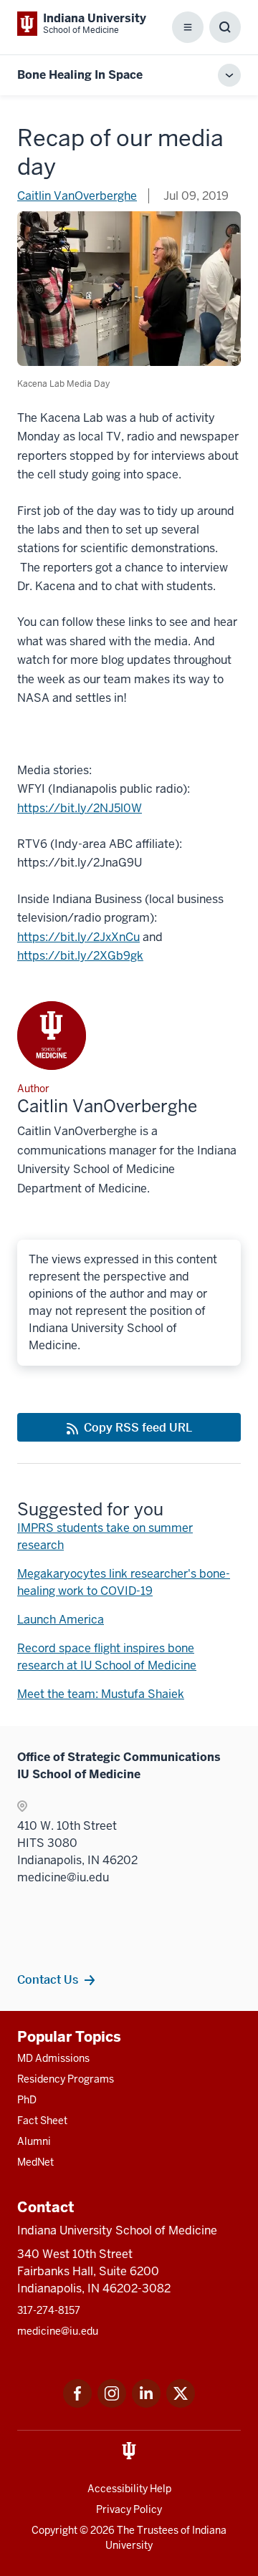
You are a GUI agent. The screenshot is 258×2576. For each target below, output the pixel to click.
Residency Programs (66, 2079)
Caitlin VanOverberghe (77, 196)
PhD (27, 2100)
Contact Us (48, 1979)
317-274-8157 (49, 2310)
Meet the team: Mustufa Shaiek (101, 1694)
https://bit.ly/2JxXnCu (78, 937)
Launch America (61, 1620)
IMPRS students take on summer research (105, 1537)
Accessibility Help (129, 2489)
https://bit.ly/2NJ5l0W (80, 808)
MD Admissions (53, 2058)
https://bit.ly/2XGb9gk (80, 956)
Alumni (34, 2141)
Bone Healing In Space (80, 75)
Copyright (54, 2530)
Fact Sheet (42, 2121)
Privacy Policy (129, 2509)
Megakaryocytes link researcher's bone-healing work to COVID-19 (124, 1582)
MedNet (35, 2162)
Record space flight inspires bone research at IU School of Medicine (107, 1657)
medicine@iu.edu (58, 2331)
